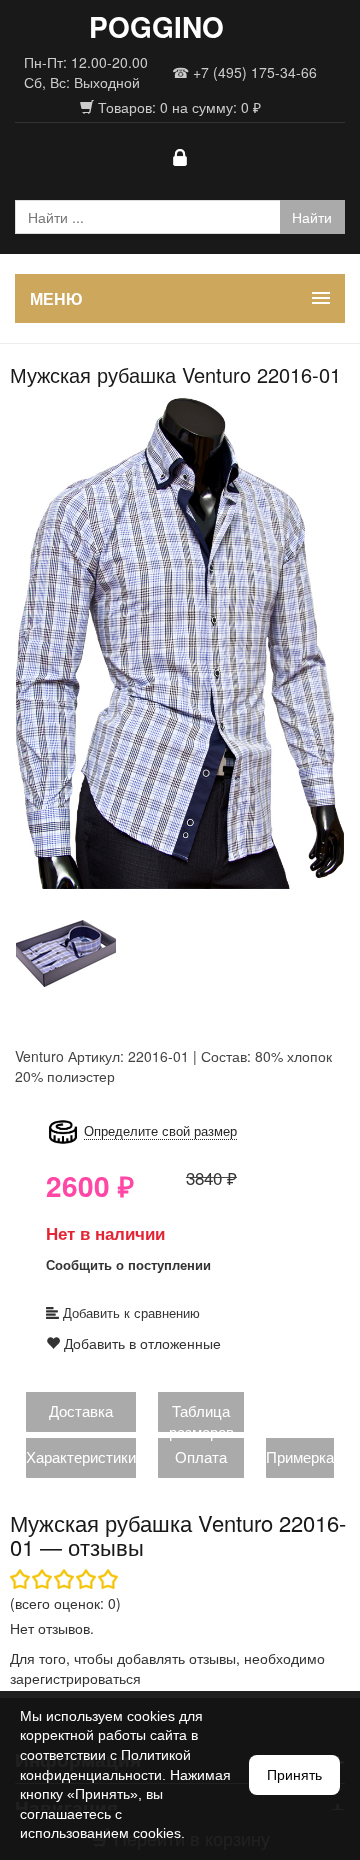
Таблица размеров (201, 1421)
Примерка (300, 1456)
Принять (294, 1775)
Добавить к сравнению (129, 1312)
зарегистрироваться (75, 1678)
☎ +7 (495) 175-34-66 (244, 72)
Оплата (201, 1456)
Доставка (81, 1410)
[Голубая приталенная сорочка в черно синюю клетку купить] (66, 952)
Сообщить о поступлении (128, 1264)
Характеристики (81, 1456)
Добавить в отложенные (140, 1343)
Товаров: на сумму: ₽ (177, 107)
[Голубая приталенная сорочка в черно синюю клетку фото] (180, 642)
